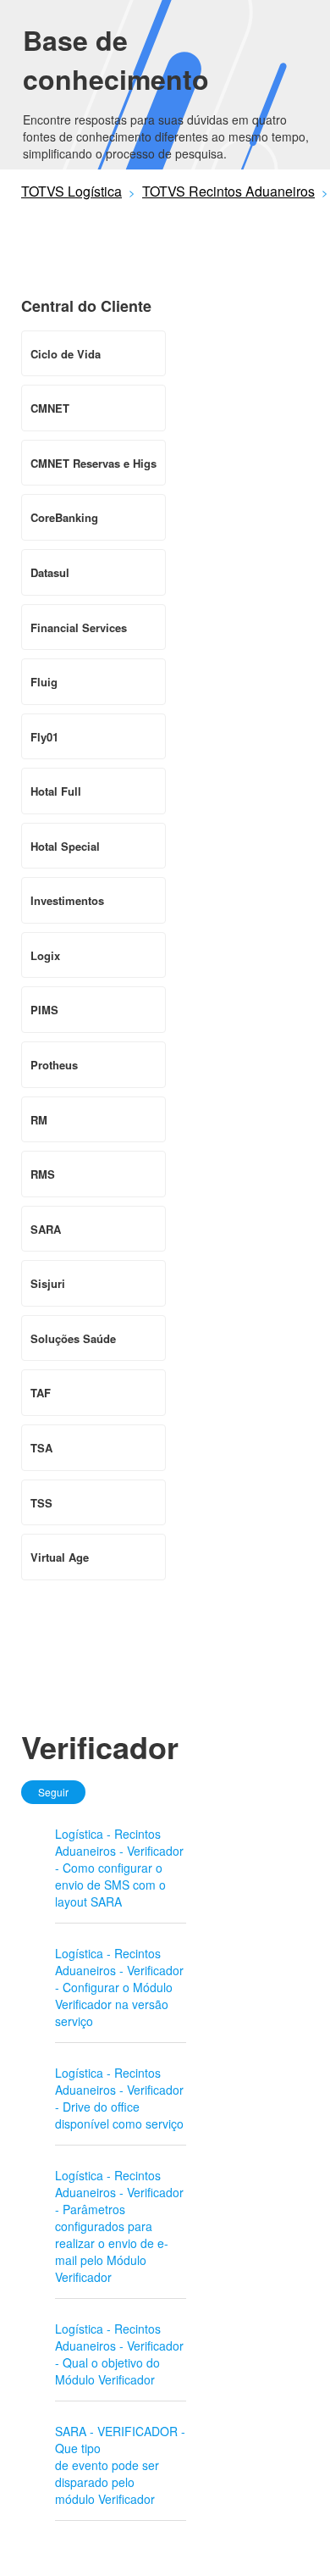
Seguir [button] (53, 1792)
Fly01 (44, 737)
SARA (46, 1229)
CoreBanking (64, 517)
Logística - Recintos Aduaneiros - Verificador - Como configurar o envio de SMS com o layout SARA (119, 1868)
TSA (41, 1448)
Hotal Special (65, 846)
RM (39, 1120)
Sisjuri (48, 1283)
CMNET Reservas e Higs (93, 463)
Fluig (44, 682)
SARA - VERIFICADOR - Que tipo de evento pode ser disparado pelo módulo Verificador (120, 2465)
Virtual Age (60, 1557)
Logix (45, 955)
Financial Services (79, 627)
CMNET (50, 408)
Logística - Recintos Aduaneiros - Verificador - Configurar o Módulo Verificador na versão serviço (119, 1987)
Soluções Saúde (73, 1338)
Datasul (50, 572)
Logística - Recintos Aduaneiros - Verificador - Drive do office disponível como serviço (119, 2098)
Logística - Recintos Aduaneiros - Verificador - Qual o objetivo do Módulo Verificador (119, 2354)
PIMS (44, 1010)
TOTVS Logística (71, 191)
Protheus (54, 1065)
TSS (41, 1503)
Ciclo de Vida (66, 354)
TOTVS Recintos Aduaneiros (228, 191)
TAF (41, 1393)
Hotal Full (56, 791)
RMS (43, 1174)
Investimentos (67, 900)
